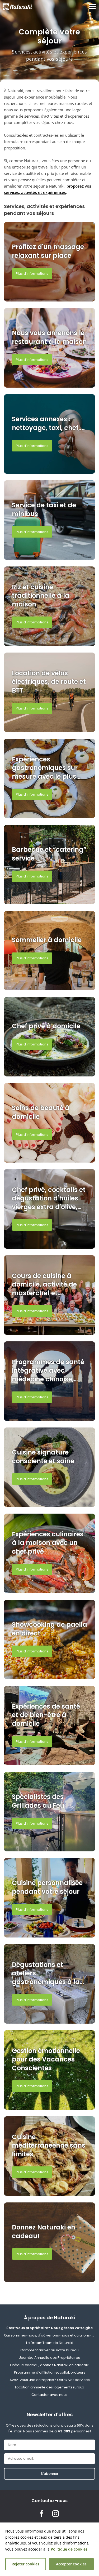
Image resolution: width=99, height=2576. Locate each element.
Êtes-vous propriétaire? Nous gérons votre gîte (49, 2328)
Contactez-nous (49, 2501)
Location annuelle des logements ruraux (49, 2387)
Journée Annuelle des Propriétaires (49, 2358)
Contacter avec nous (49, 2395)
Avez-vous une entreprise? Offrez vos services (50, 2380)
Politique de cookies (69, 2549)
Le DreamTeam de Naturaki (50, 2343)
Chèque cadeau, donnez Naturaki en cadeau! (50, 2365)
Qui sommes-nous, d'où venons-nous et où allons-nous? (49, 2335)
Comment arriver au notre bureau (49, 2350)
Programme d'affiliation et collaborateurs (50, 2372)
